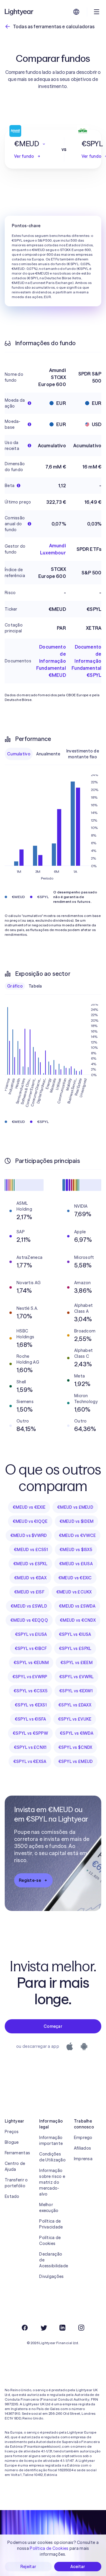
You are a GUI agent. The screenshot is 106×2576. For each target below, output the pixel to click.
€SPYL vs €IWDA (77, 1733)
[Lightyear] (19, 12)
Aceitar (78, 2567)
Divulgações (51, 2276)
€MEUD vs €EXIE (29, 1507)
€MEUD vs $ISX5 (76, 1550)
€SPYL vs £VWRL (77, 1677)
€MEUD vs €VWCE (77, 1535)
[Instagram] (81, 2328)
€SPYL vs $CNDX (75, 1747)
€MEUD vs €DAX (30, 1578)
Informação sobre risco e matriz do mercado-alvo (52, 2182)
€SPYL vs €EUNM (31, 1663)
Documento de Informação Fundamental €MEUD (51, 661)
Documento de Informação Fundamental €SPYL (86, 661)
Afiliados (83, 2148)
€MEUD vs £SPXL (30, 1564)
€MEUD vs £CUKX (74, 1592)
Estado (12, 2196)
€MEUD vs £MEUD (75, 1507)
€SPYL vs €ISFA (30, 1719)
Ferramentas (17, 2153)
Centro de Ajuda (15, 2166)
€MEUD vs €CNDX (78, 1620)
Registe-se (30, 1880)
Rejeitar (28, 2567)
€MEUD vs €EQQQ (29, 1620)
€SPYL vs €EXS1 (31, 1705)
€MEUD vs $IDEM (77, 1521)
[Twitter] (44, 2328)
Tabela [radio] (35, 986)
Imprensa (83, 2159)
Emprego (83, 2138)
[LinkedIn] (62, 2328)
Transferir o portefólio (16, 2183)
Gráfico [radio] (15, 986)
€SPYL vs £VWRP (30, 1677)
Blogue (12, 2142)
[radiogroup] (53, 754)
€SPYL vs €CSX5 (30, 1691)
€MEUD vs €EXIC (75, 1578)
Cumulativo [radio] (19, 754)
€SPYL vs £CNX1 (30, 1747)
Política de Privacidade (51, 2224)
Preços (12, 2132)
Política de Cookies (50, 2241)
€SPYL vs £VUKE (75, 1719)
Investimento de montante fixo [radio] (83, 754)
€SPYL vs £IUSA (31, 1634)
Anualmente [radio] (48, 754)
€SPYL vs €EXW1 (76, 1691)
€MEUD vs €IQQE (30, 1521)
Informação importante (51, 2140)
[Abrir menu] (97, 12)
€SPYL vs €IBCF (31, 1648)
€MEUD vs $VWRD (29, 1535)
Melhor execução (49, 2208)
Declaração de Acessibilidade (53, 2260)
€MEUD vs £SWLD (29, 1606)
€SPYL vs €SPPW (30, 1733)
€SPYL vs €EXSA (30, 1761)
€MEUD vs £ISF (29, 1592)
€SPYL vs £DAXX (75, 1705)
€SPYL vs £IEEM (76, 1663)
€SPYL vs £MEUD (76, 1761)
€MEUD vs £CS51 (31, 1550)
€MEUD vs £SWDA (77, 1606)
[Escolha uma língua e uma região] (76, 12)
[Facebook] (25, 2328)
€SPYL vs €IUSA (75, 1634)
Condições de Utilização (52, 2157)
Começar (53, 2026)
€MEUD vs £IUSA (76, 1564)
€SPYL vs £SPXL (75, 1648)
